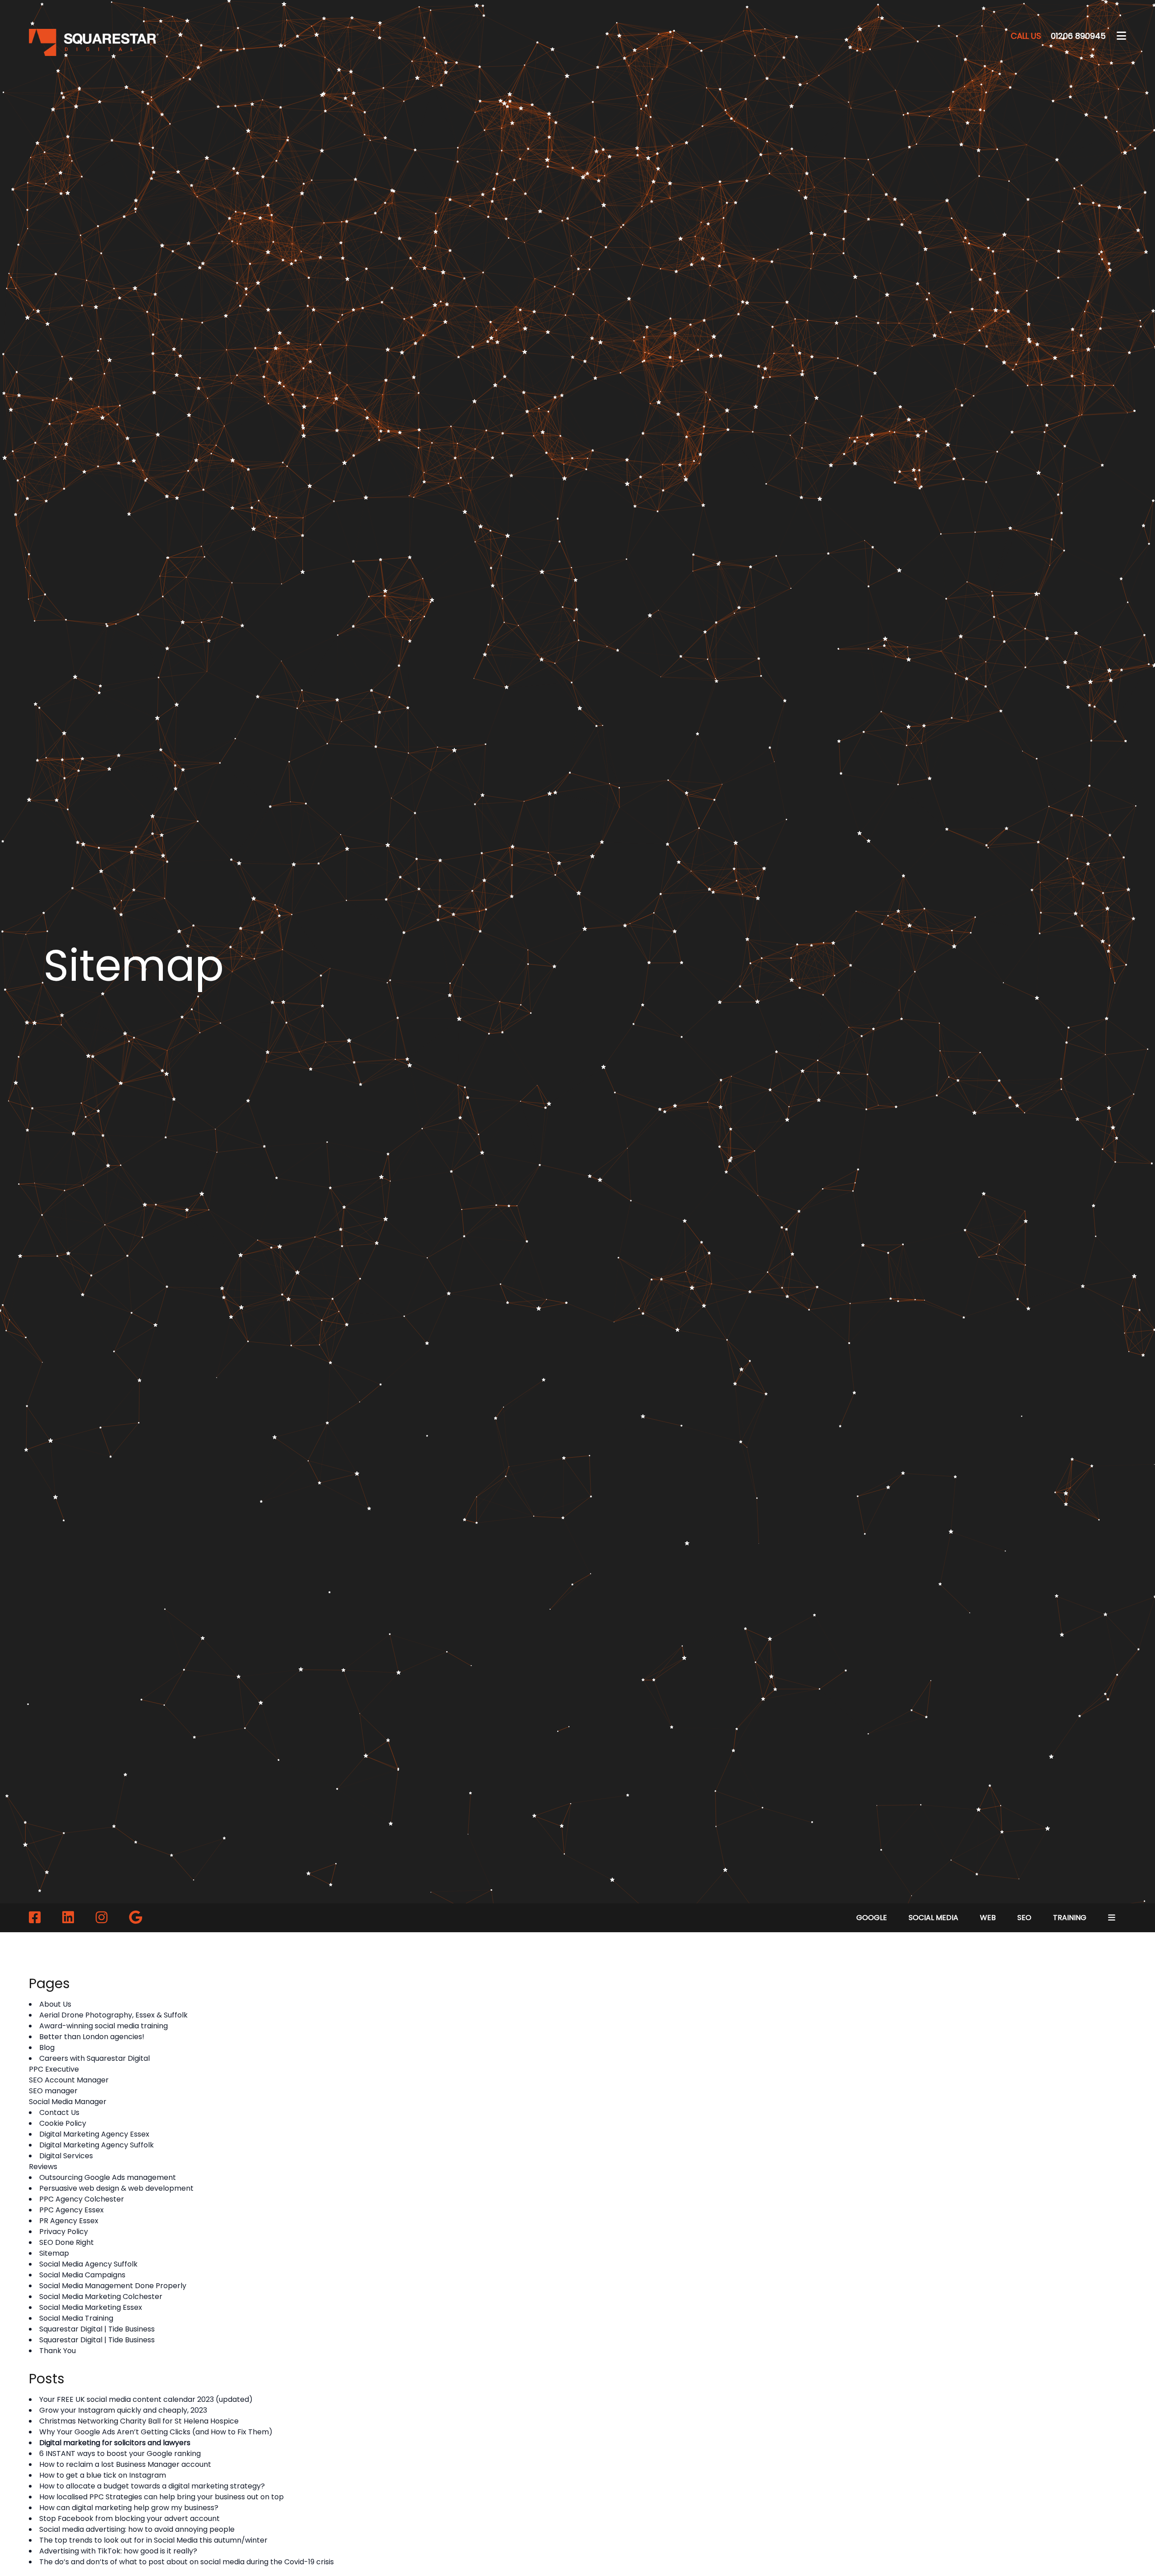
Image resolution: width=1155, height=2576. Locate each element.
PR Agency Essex (69, 2221)
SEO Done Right (67, 2242)
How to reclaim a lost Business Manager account (125, 2464)
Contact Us (59, 2112)
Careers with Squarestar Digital (95, 2058)
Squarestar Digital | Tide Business (97, 2329)
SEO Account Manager (69, 2080)
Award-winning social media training (104, 2026)
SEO (1024, 1918)
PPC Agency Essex (72, 2210)
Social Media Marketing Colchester (101, 2297)
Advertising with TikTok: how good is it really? (118, 2551)
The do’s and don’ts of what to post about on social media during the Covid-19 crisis (187, 2562)
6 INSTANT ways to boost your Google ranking (120, 2454)
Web (988, 1918)
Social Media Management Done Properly (113, 2286)
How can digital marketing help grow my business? (129, 2508)
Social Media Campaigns (82, 2275)
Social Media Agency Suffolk (88, 2264)
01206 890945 (1058, 36)
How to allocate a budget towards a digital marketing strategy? (152, 2486)
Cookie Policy (63, 2123)
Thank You (58, 2351)
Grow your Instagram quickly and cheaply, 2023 (123, 2410)
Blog (47, 2047)
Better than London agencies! (92, 2037)
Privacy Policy (64, 2232)
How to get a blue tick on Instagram (103, 2475)
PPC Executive (54, 2069)
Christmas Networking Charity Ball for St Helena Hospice (139, 2421)
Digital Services (66, 2156)
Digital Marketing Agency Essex (94, 2134)
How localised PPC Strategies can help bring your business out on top (162, 2497)
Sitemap (54, 2253)
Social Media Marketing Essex (91, 2307)
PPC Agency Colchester (82, 2199)
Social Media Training (76, 2318)
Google (872, 1918)
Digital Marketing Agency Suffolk (97, 2145)
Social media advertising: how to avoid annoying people (137, 2529)
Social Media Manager (68, 2102)
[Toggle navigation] (1121, 36)
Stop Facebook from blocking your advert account (129, 2518)
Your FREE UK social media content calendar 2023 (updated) (146, 2399)
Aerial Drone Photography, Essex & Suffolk (113, 2015)
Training (1070, 1918)
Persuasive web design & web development (116, 2188)
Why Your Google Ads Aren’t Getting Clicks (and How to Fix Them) (156, 2432)
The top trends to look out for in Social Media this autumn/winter (153, 2540)
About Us (55, 2004)
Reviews (43, 2167)
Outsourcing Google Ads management (108, 2177)
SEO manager (53, 2091)
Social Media (933, 1918)
